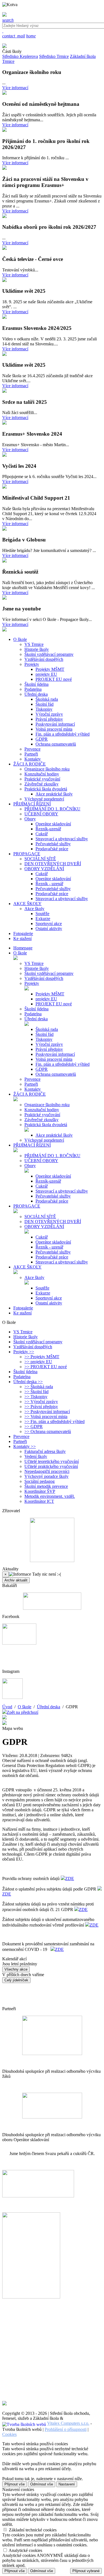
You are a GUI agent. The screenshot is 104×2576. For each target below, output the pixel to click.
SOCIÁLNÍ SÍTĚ (40, 859)
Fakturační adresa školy (45, 1451)
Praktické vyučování (42, 779)
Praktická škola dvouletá (46, 789)
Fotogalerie (23, 1308)
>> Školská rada (39, 1387)
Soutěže (42, 914)
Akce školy (34, 909)
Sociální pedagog (40, 1481)
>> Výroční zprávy (41, 1402)
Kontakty (33, 759)
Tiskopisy (44, 709)
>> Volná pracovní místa (46, 1417)
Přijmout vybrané (86, 2571)
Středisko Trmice (54, 56)
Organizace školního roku (47, 769)
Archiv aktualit (16, 1580)
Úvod (7, 1707)
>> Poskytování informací (47, 1412)
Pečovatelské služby (53, 844)
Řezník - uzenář (49, 884)
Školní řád (45, 704)
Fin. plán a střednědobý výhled (63, 734)
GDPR (42, 739)
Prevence (32, 749)
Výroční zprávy (49, 714)
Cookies (9, 2434)
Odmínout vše (42, 2484)
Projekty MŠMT (50, 669)
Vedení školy (36, 1456)
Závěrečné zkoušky (41, 784)
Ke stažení (22, 1313)
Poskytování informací (55, 724)
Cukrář (42, 834)
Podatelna (33, 689)
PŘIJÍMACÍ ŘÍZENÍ (32, 1145)
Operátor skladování (53, 824)
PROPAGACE (27, 1206)
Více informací (15, 88)
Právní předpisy (49, 719)
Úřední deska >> (28, 1382)
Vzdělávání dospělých (44, 659)
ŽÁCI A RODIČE (30, 1094)
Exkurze (43, 919)
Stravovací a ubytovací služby (62, 839)
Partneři (31, 754)
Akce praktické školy (54, 794)
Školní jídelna (36, 684)
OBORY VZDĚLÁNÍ (44, 869)
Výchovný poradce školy (46, 1476)
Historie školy (37, 649)
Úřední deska (36, 694)
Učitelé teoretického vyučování (52, 1461)
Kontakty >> (25, 1446)
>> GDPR (34, 1426)
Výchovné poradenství (44, 799)
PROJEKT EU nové (54, 679)
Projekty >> (24, 1352)
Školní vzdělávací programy (49, 654)
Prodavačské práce (52, 849)
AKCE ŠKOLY (27, 1267)
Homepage (23, 948)
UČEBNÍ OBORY (41, 814)
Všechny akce (16, 1969)
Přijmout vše (15, 2484)
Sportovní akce (49, 924)
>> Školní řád (36, 1392)
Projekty (32, 664)
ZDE (70, 1878)
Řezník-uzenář (48, 829)
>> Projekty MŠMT (42, 1357)
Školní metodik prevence (46, 1486)
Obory (30, 819)
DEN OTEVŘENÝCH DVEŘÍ (53, 864)
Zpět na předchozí (22, 1712)
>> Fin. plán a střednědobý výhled (54, 1421)
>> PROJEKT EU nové (46, 1367)
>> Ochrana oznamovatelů (48, 1431)
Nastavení (67, 2484)
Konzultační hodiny (42, 774)
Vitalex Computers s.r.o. (68, 2423)
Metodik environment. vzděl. (50, 1496)
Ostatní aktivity (49, 929)
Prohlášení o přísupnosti (66, 2429)
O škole (20, 953)
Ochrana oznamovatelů (56, 744)
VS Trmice (34, 644)
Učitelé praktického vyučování (51, 1466)
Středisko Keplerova (20, 56)
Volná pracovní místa (54, 729)
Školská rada (47, 699)
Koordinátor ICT (39, 1501)
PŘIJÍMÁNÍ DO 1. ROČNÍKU (52, 809)
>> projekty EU (38, 1362)
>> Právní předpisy (41, 1407)
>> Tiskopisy (36, 1397)
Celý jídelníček (16, 1980)
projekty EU (46, 674)
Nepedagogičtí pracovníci (47, 1471)
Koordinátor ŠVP (40, 1491)
